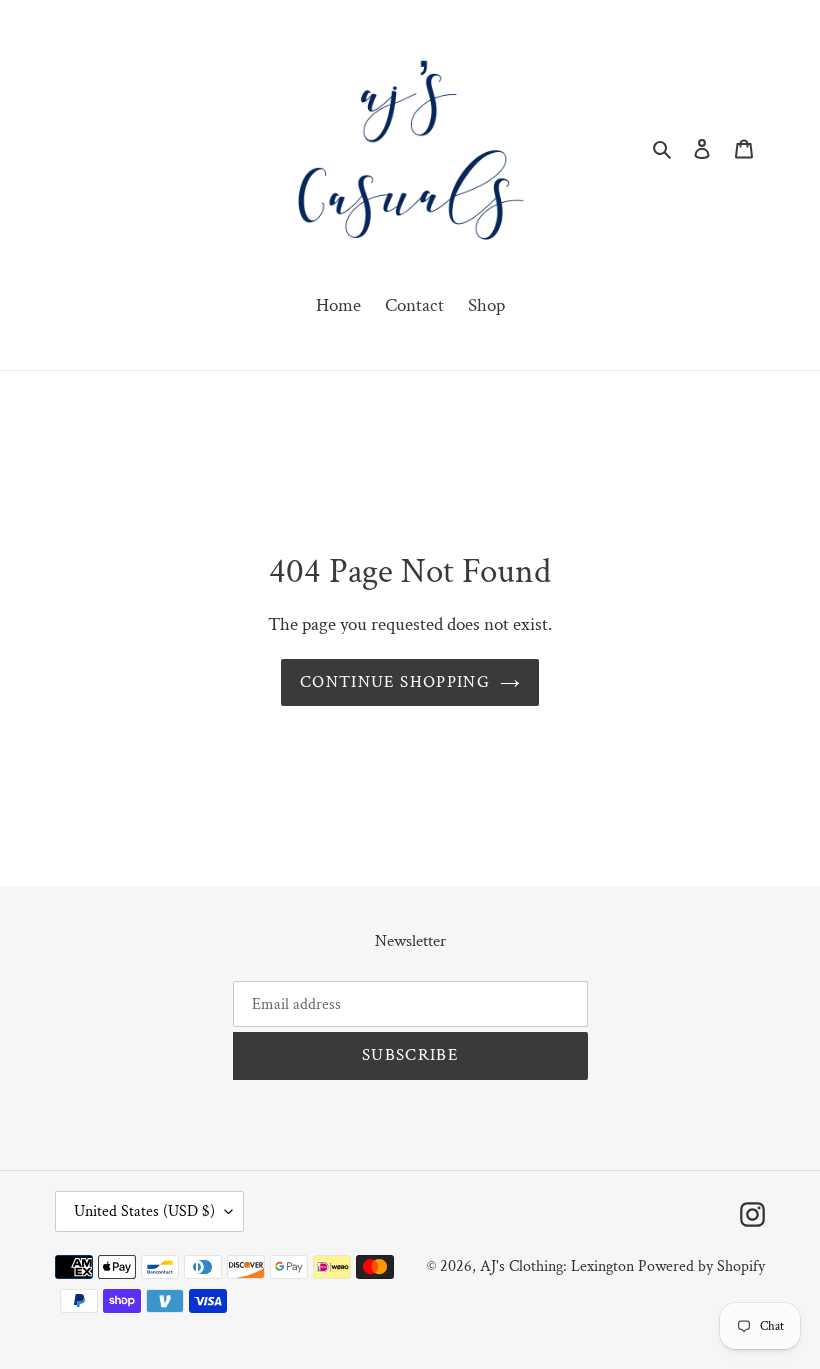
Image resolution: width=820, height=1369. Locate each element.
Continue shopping (395, 682)
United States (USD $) (144, 1211)
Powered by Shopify (701, 1266)
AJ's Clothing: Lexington (557, 1266)
